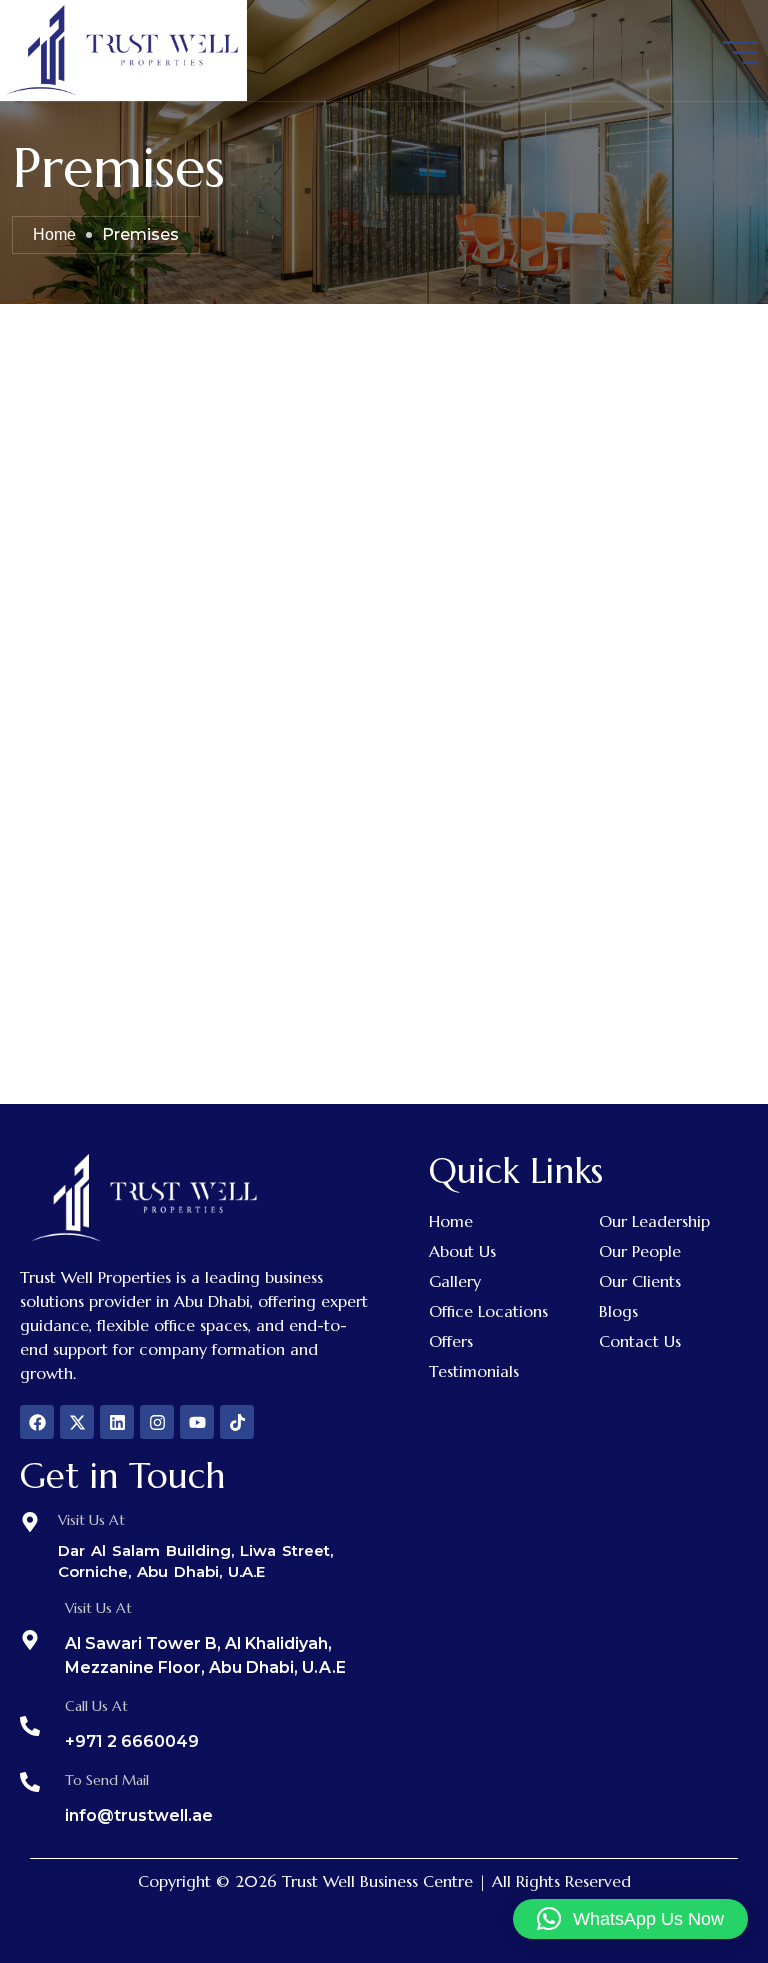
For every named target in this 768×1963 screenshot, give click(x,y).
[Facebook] (37, 1422)
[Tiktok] (237, 1422)
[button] (630, 1919)
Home (54, 234)
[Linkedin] (117, 1422)
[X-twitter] (77, 1422)
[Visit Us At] (30, 1522)
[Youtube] (197, 1422)
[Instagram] (157, 1422)
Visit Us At (91, 1520)
